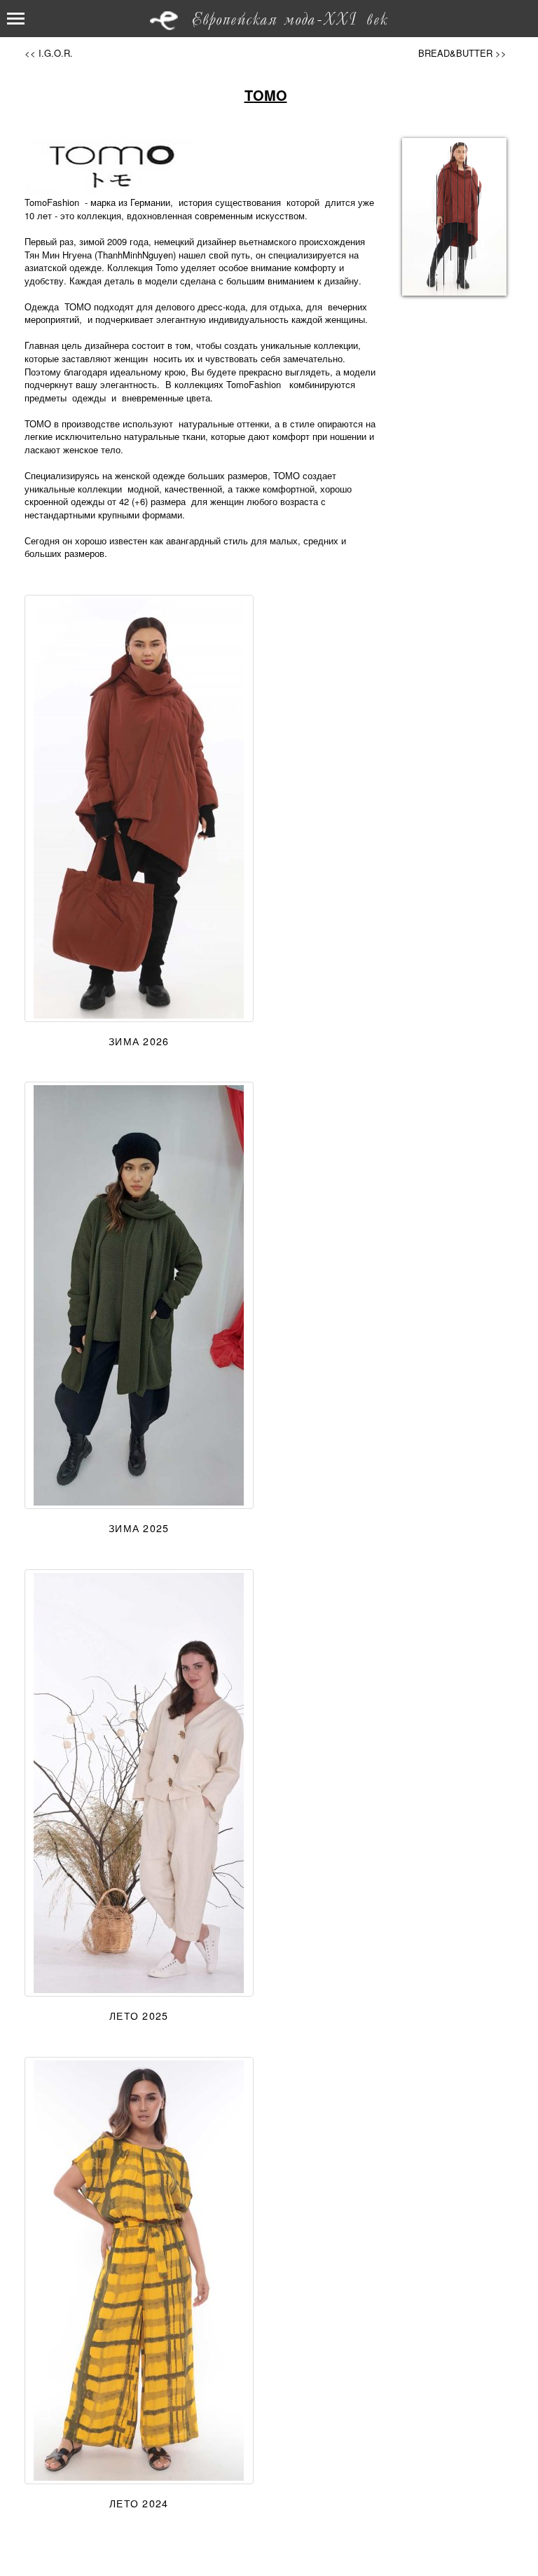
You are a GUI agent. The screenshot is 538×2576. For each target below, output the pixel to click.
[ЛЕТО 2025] (139, 1783)
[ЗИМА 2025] (139, 1295)
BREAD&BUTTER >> (462, 53)
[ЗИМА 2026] (139, 808)
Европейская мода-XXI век (290, 20)
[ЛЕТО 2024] (139, 2271)
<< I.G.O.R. (49, 53)
